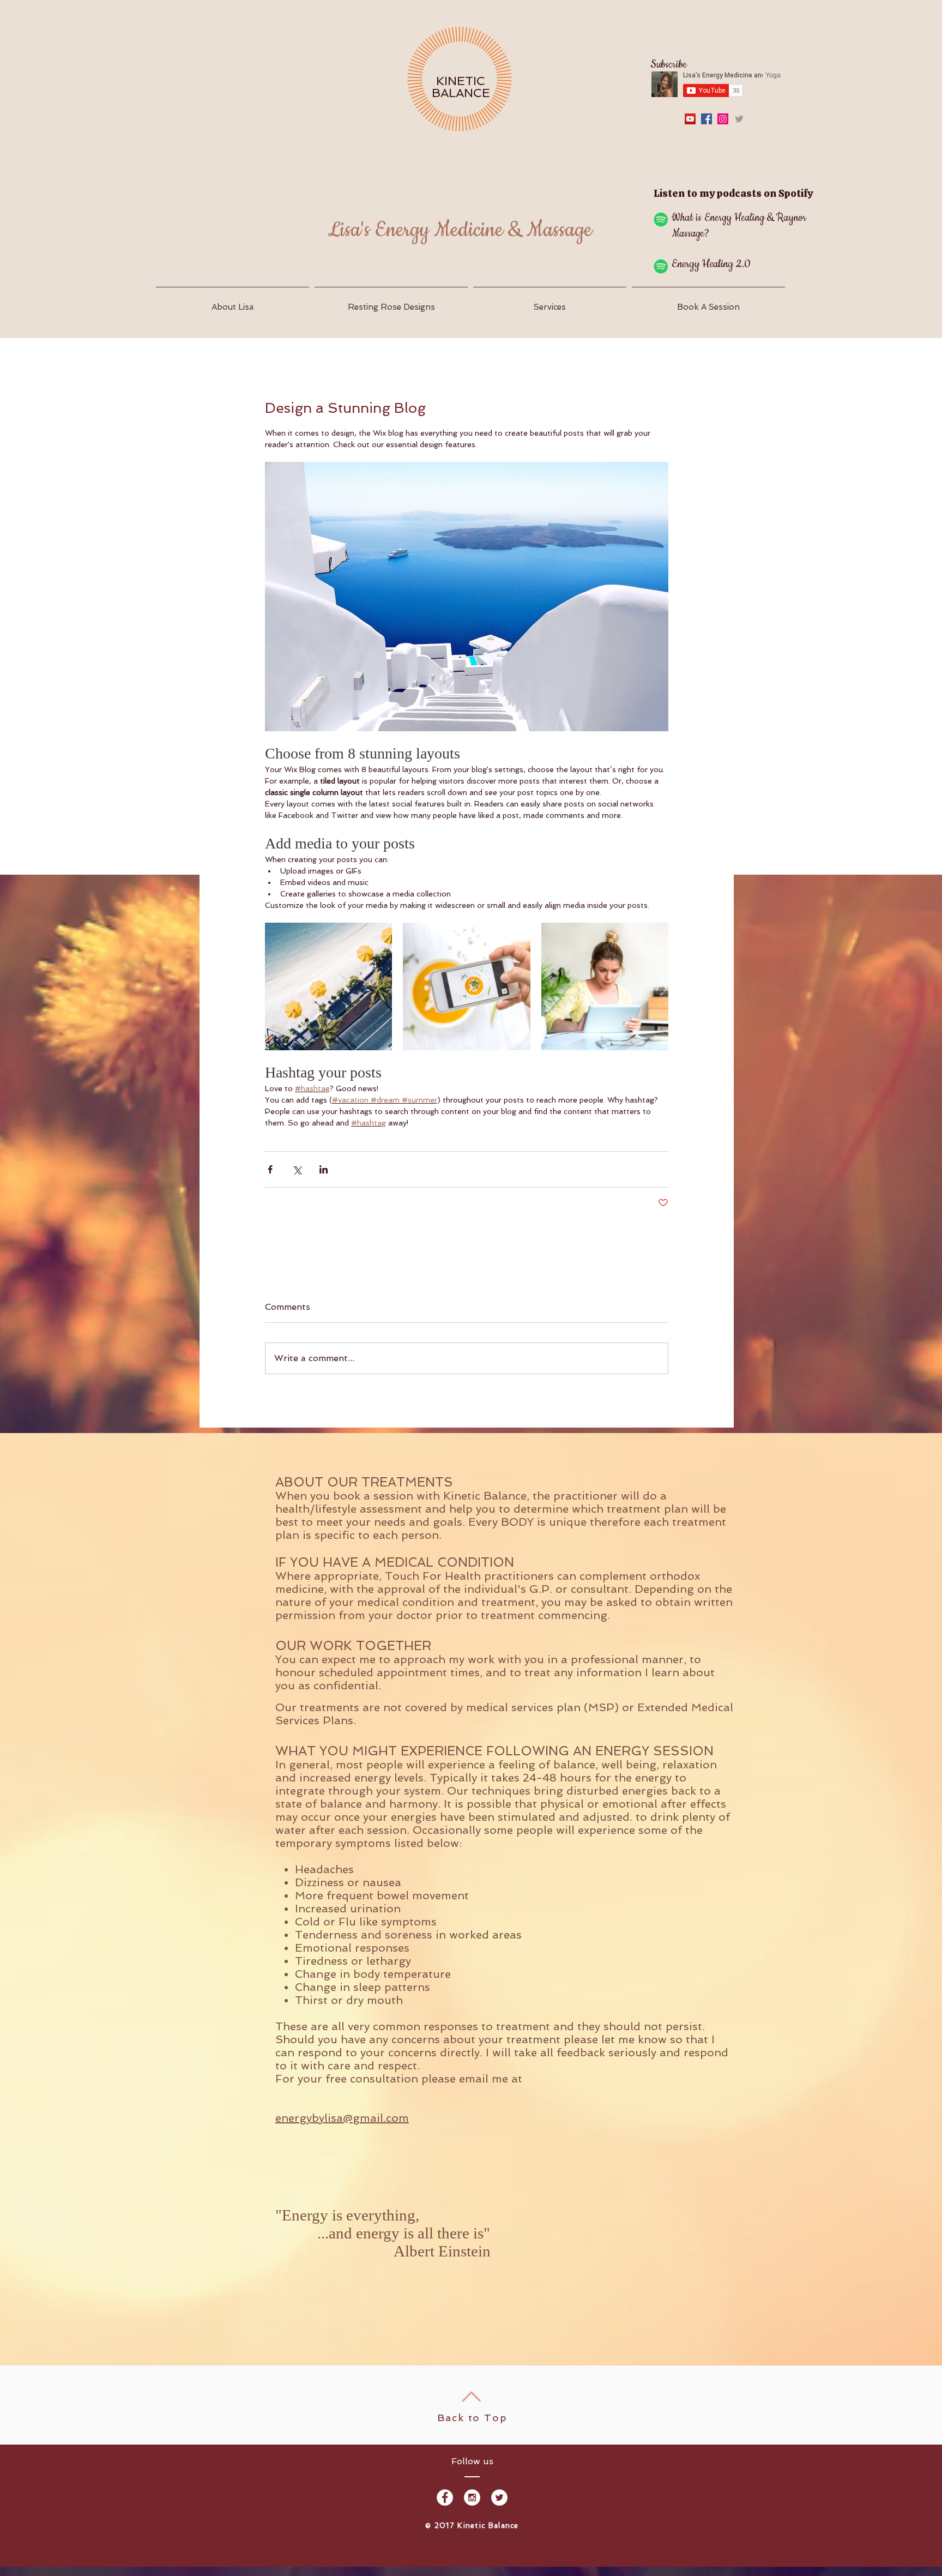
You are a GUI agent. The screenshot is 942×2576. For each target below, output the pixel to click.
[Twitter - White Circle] (499, 2497)
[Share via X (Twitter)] (297, 1169)
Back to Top (472, 2418)
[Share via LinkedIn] (324, 1169)
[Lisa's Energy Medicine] (706, 119)
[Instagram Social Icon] (723, 119)
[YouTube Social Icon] (690, 119)
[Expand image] (328, 986)
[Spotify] (661, 219)
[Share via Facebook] (270, 1169)
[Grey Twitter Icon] (739, 119)
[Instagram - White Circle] (472, 2497)
